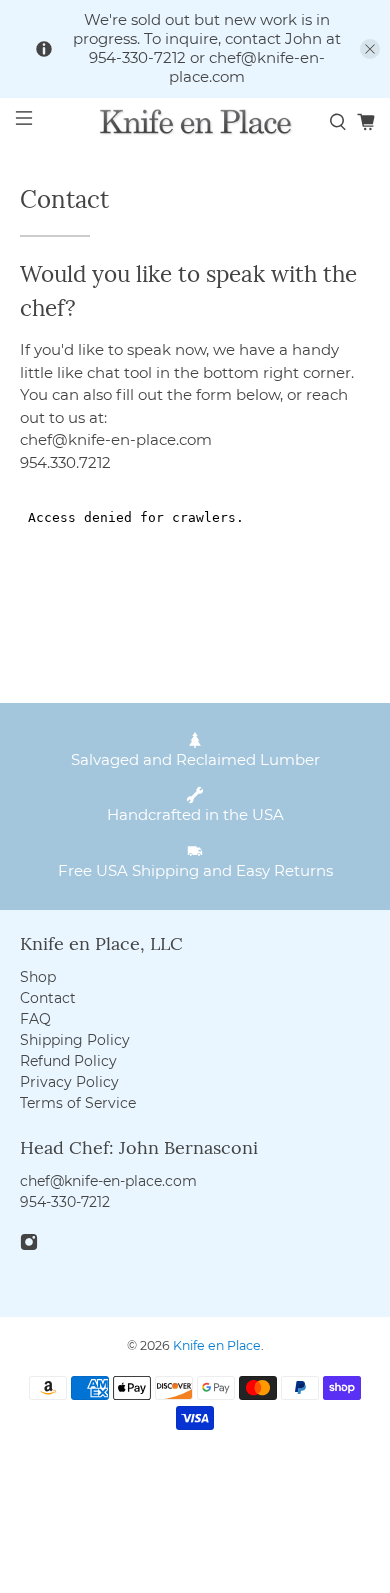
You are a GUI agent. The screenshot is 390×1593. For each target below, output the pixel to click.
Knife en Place (217, 1345)
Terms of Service (78, 1103)
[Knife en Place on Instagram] (29, 1246)
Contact (48, 998)
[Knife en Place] (195, 121)
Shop (38, 977)
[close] (370, 49)
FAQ (35, 1019)
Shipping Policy (75, 1040)
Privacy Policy (69, 1082)
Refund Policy (68, 1061)
